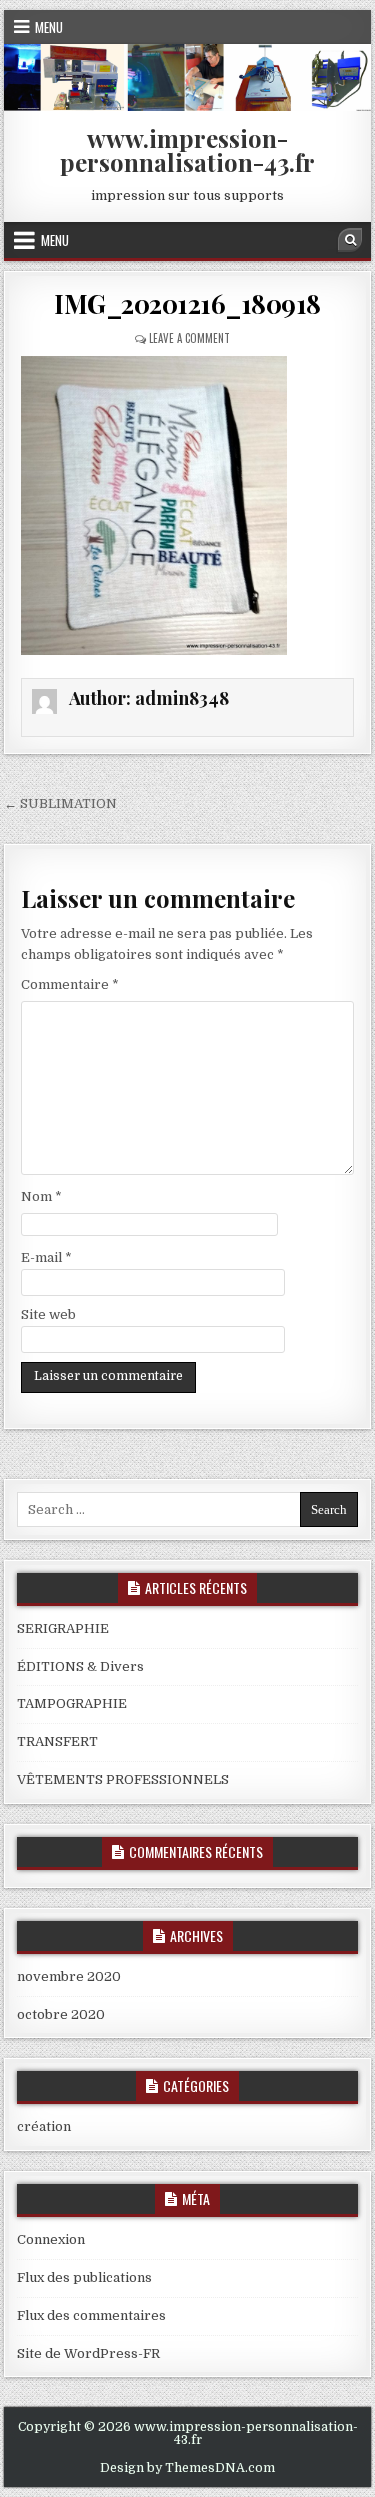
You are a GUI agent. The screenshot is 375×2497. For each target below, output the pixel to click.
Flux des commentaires (91, 2315)
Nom (41, 1196)
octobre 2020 (61, 2014)
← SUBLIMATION (60, 803)
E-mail (46, 1257)
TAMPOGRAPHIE (72, 1703)
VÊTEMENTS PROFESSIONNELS (123, 1779)
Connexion (51, 2239)
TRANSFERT (57, 1741)
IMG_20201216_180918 (187, 303)
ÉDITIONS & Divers (80, 1666)
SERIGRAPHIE (63, 1628)
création (44, 2126)
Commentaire (70, 984)
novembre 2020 (69, 1976)
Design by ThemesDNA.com (187, 2468)
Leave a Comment (189, 338)
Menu (49, 27)
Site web (48, 1314)
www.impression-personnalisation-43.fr (187, 150)
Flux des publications (84, 2277)
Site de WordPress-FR (88, 2353)
